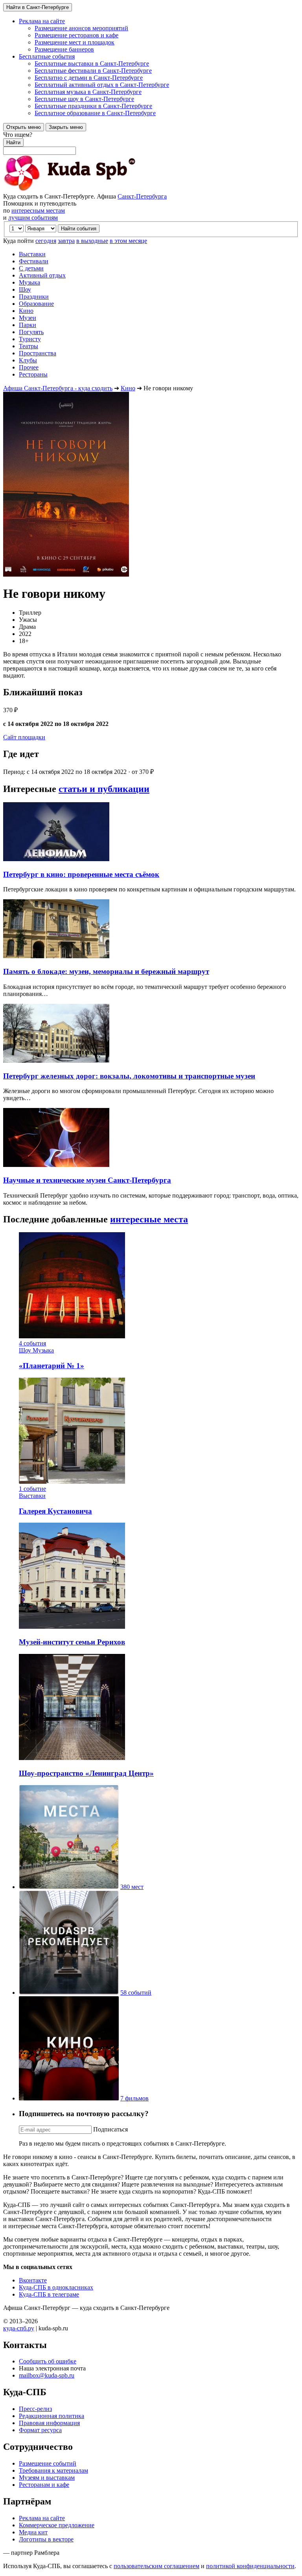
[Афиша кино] (69, 2098)
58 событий (136, 1993)
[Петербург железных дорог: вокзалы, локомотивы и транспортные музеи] (56, 1061)
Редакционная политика (52, 2416)
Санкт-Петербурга (142, 196)
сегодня (46, 241)
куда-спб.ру (19, 2328)
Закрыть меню (66, 127)
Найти (13, 142)
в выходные (92, 241)
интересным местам (38, 210)
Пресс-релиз (35, 2409)
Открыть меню (24, 127)
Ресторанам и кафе (44, 2485)
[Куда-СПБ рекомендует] (69, 1993)
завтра (66, 241)
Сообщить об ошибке (48, 2361)
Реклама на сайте (42, 2518)
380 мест (132, 1887)
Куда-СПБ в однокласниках (56, 2287)
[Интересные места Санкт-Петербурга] (69, 1887)
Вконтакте (33, 2280)
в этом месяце (128, 241)
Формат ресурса (40, 2430)
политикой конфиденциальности (250, 2566)
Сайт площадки (24, 737)
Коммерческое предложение (57, 2525)
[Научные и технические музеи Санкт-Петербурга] (56, 1165)
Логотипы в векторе (46, 2539)
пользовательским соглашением (157, 2566)
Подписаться (110, 2129)
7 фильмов (134, 2098)
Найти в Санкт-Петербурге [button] (38, 7)
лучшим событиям (33, 218)
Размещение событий (48, 2463)
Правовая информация (49, 2423)
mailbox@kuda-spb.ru (47, 2375)
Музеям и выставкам (47, 2478)
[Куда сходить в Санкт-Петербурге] (90, 189)
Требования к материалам (53, 2470)
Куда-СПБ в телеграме (49, 2294)
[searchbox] (151, 143)
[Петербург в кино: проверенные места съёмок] (56, 859)
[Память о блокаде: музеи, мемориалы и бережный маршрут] (56, 956)
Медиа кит (33, 2532)
